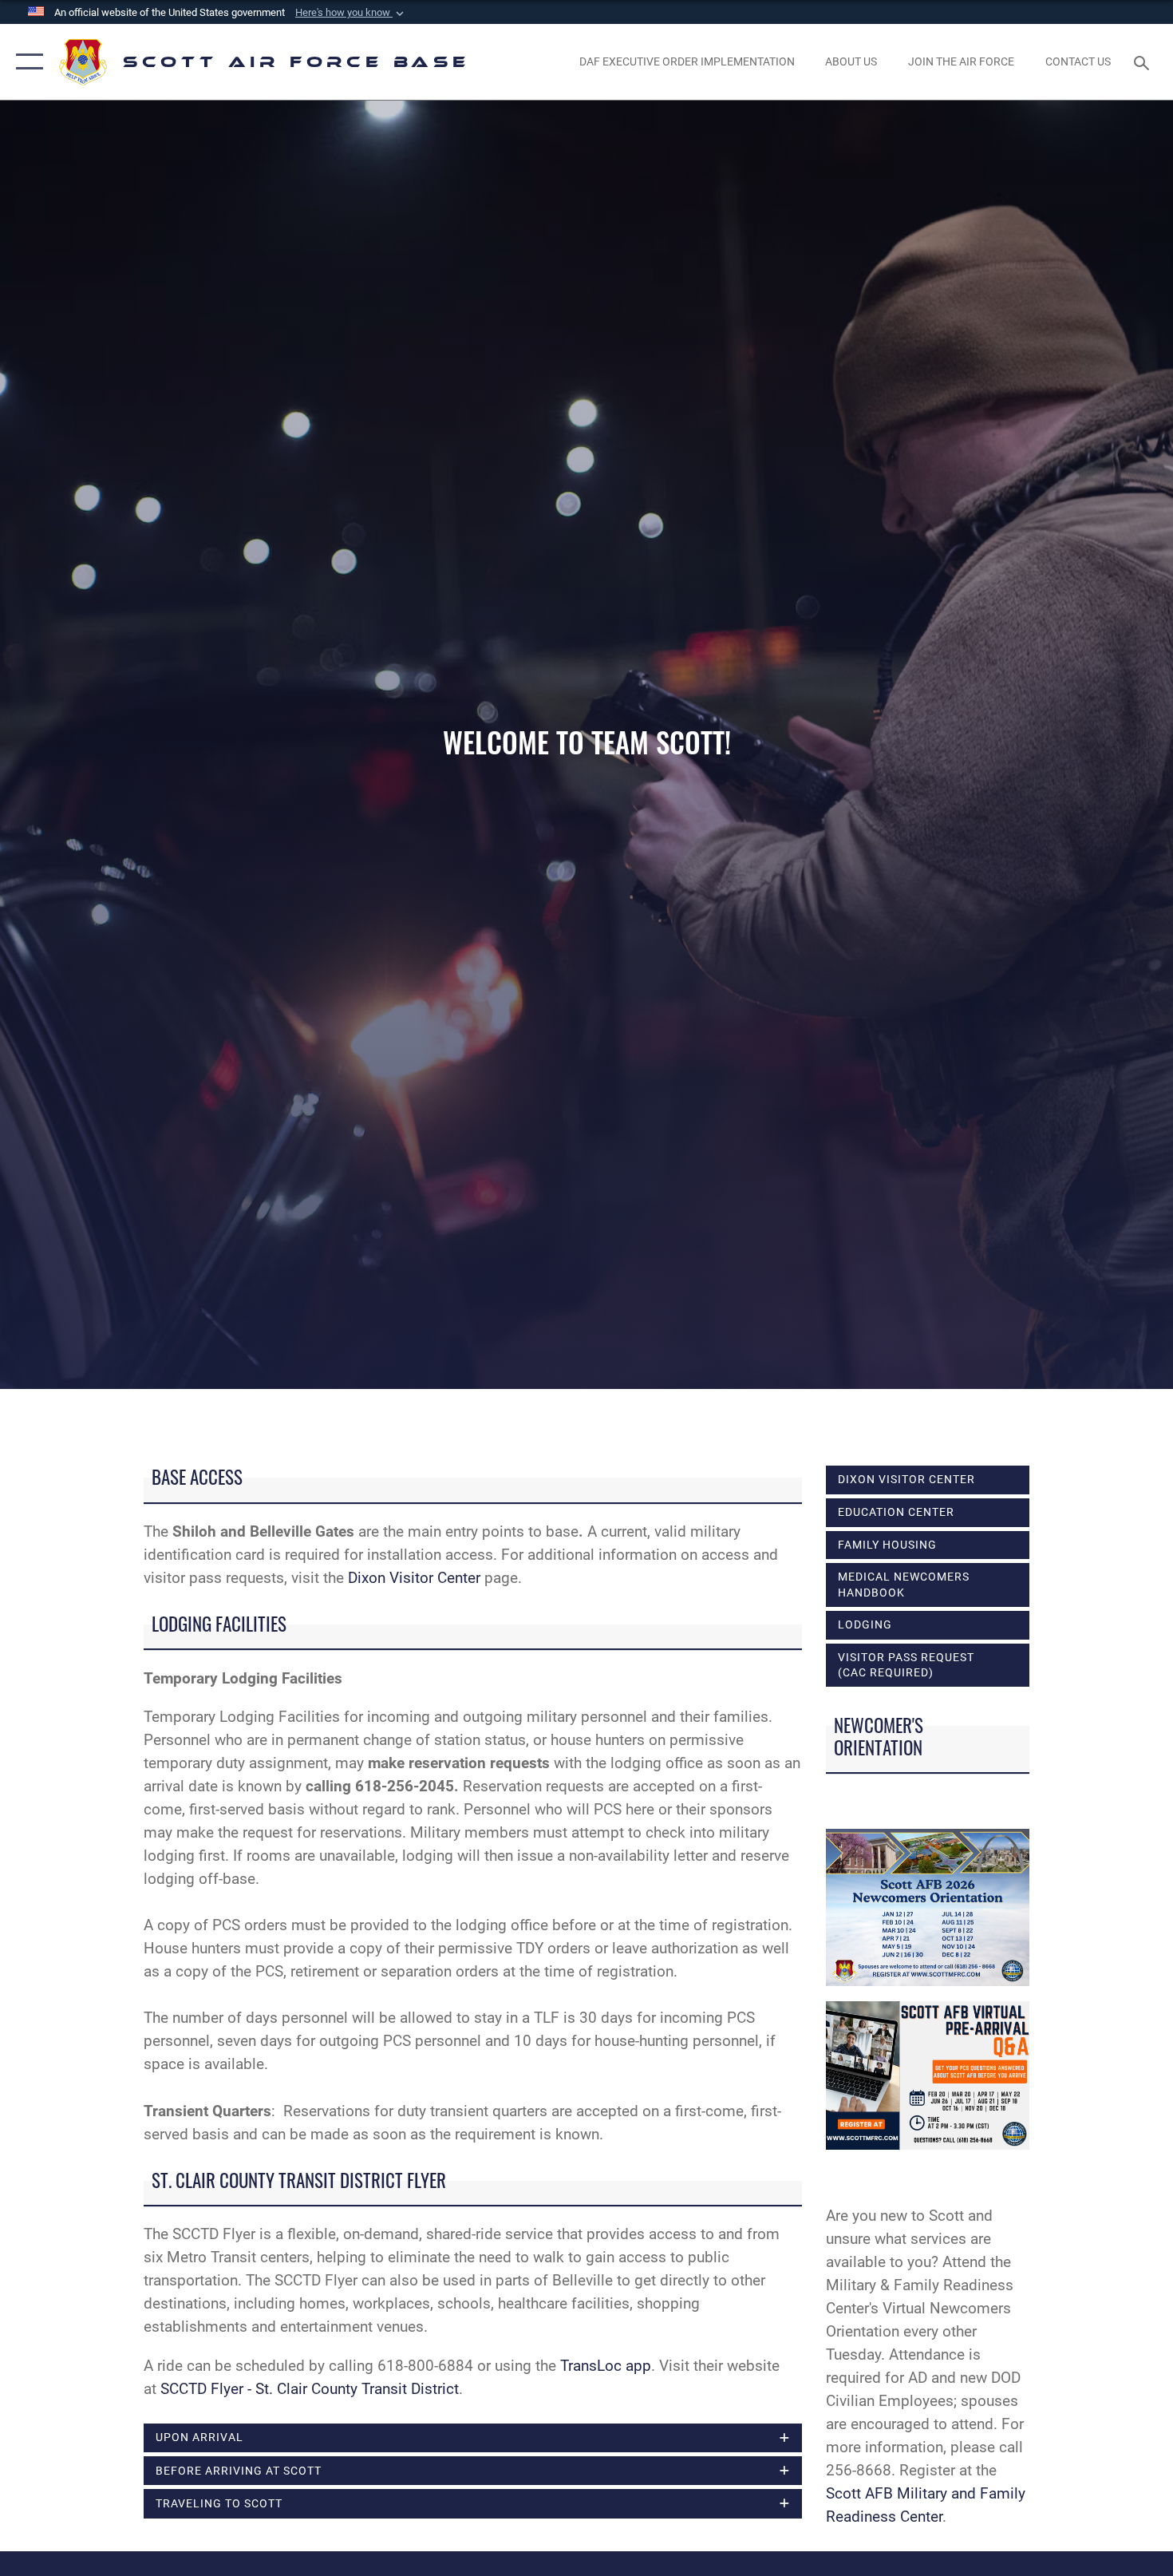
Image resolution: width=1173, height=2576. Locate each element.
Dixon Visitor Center (414, 1578)
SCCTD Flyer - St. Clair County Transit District (310, 2389)
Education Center (896, 1512)
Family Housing (887, 1545)
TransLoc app (606, 2366)
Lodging (865, 1624)
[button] (351, 13)
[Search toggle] (1144, 61)
